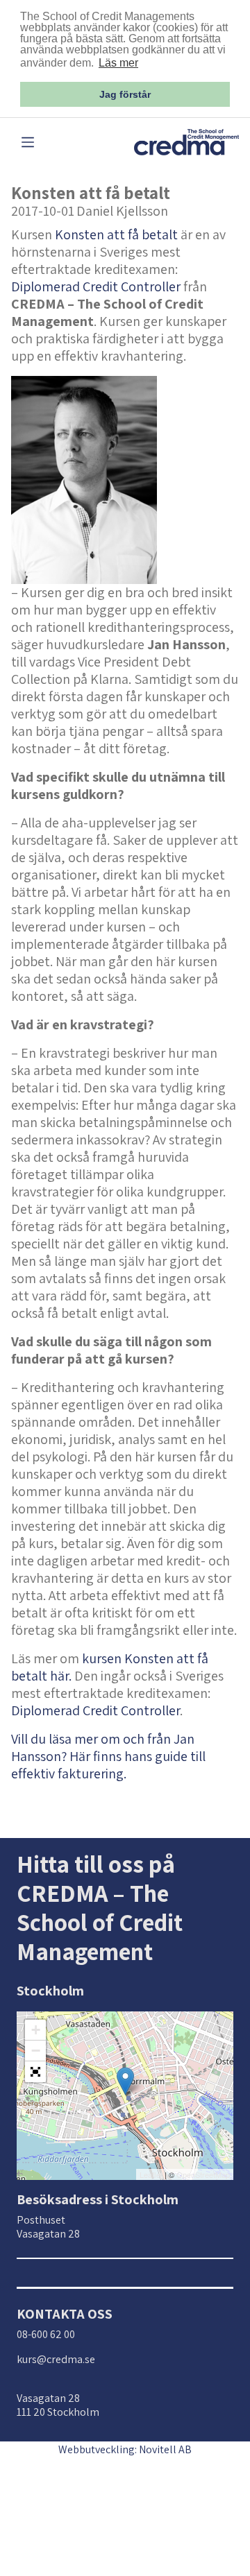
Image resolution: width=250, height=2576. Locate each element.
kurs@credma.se (56, 2359)
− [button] (36, 2051)
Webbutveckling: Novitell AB (125, 2449)
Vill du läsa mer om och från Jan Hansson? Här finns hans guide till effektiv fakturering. (108, 1756)
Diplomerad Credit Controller (96, 286)
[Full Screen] (35, 2072)
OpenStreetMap (203, 2174)
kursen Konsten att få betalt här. (110, 1667)
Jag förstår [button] (125, 94)
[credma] (186, 141)
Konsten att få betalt (116, 234)
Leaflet (151, 2174)
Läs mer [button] (118, 63)
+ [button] (36, 2030)
